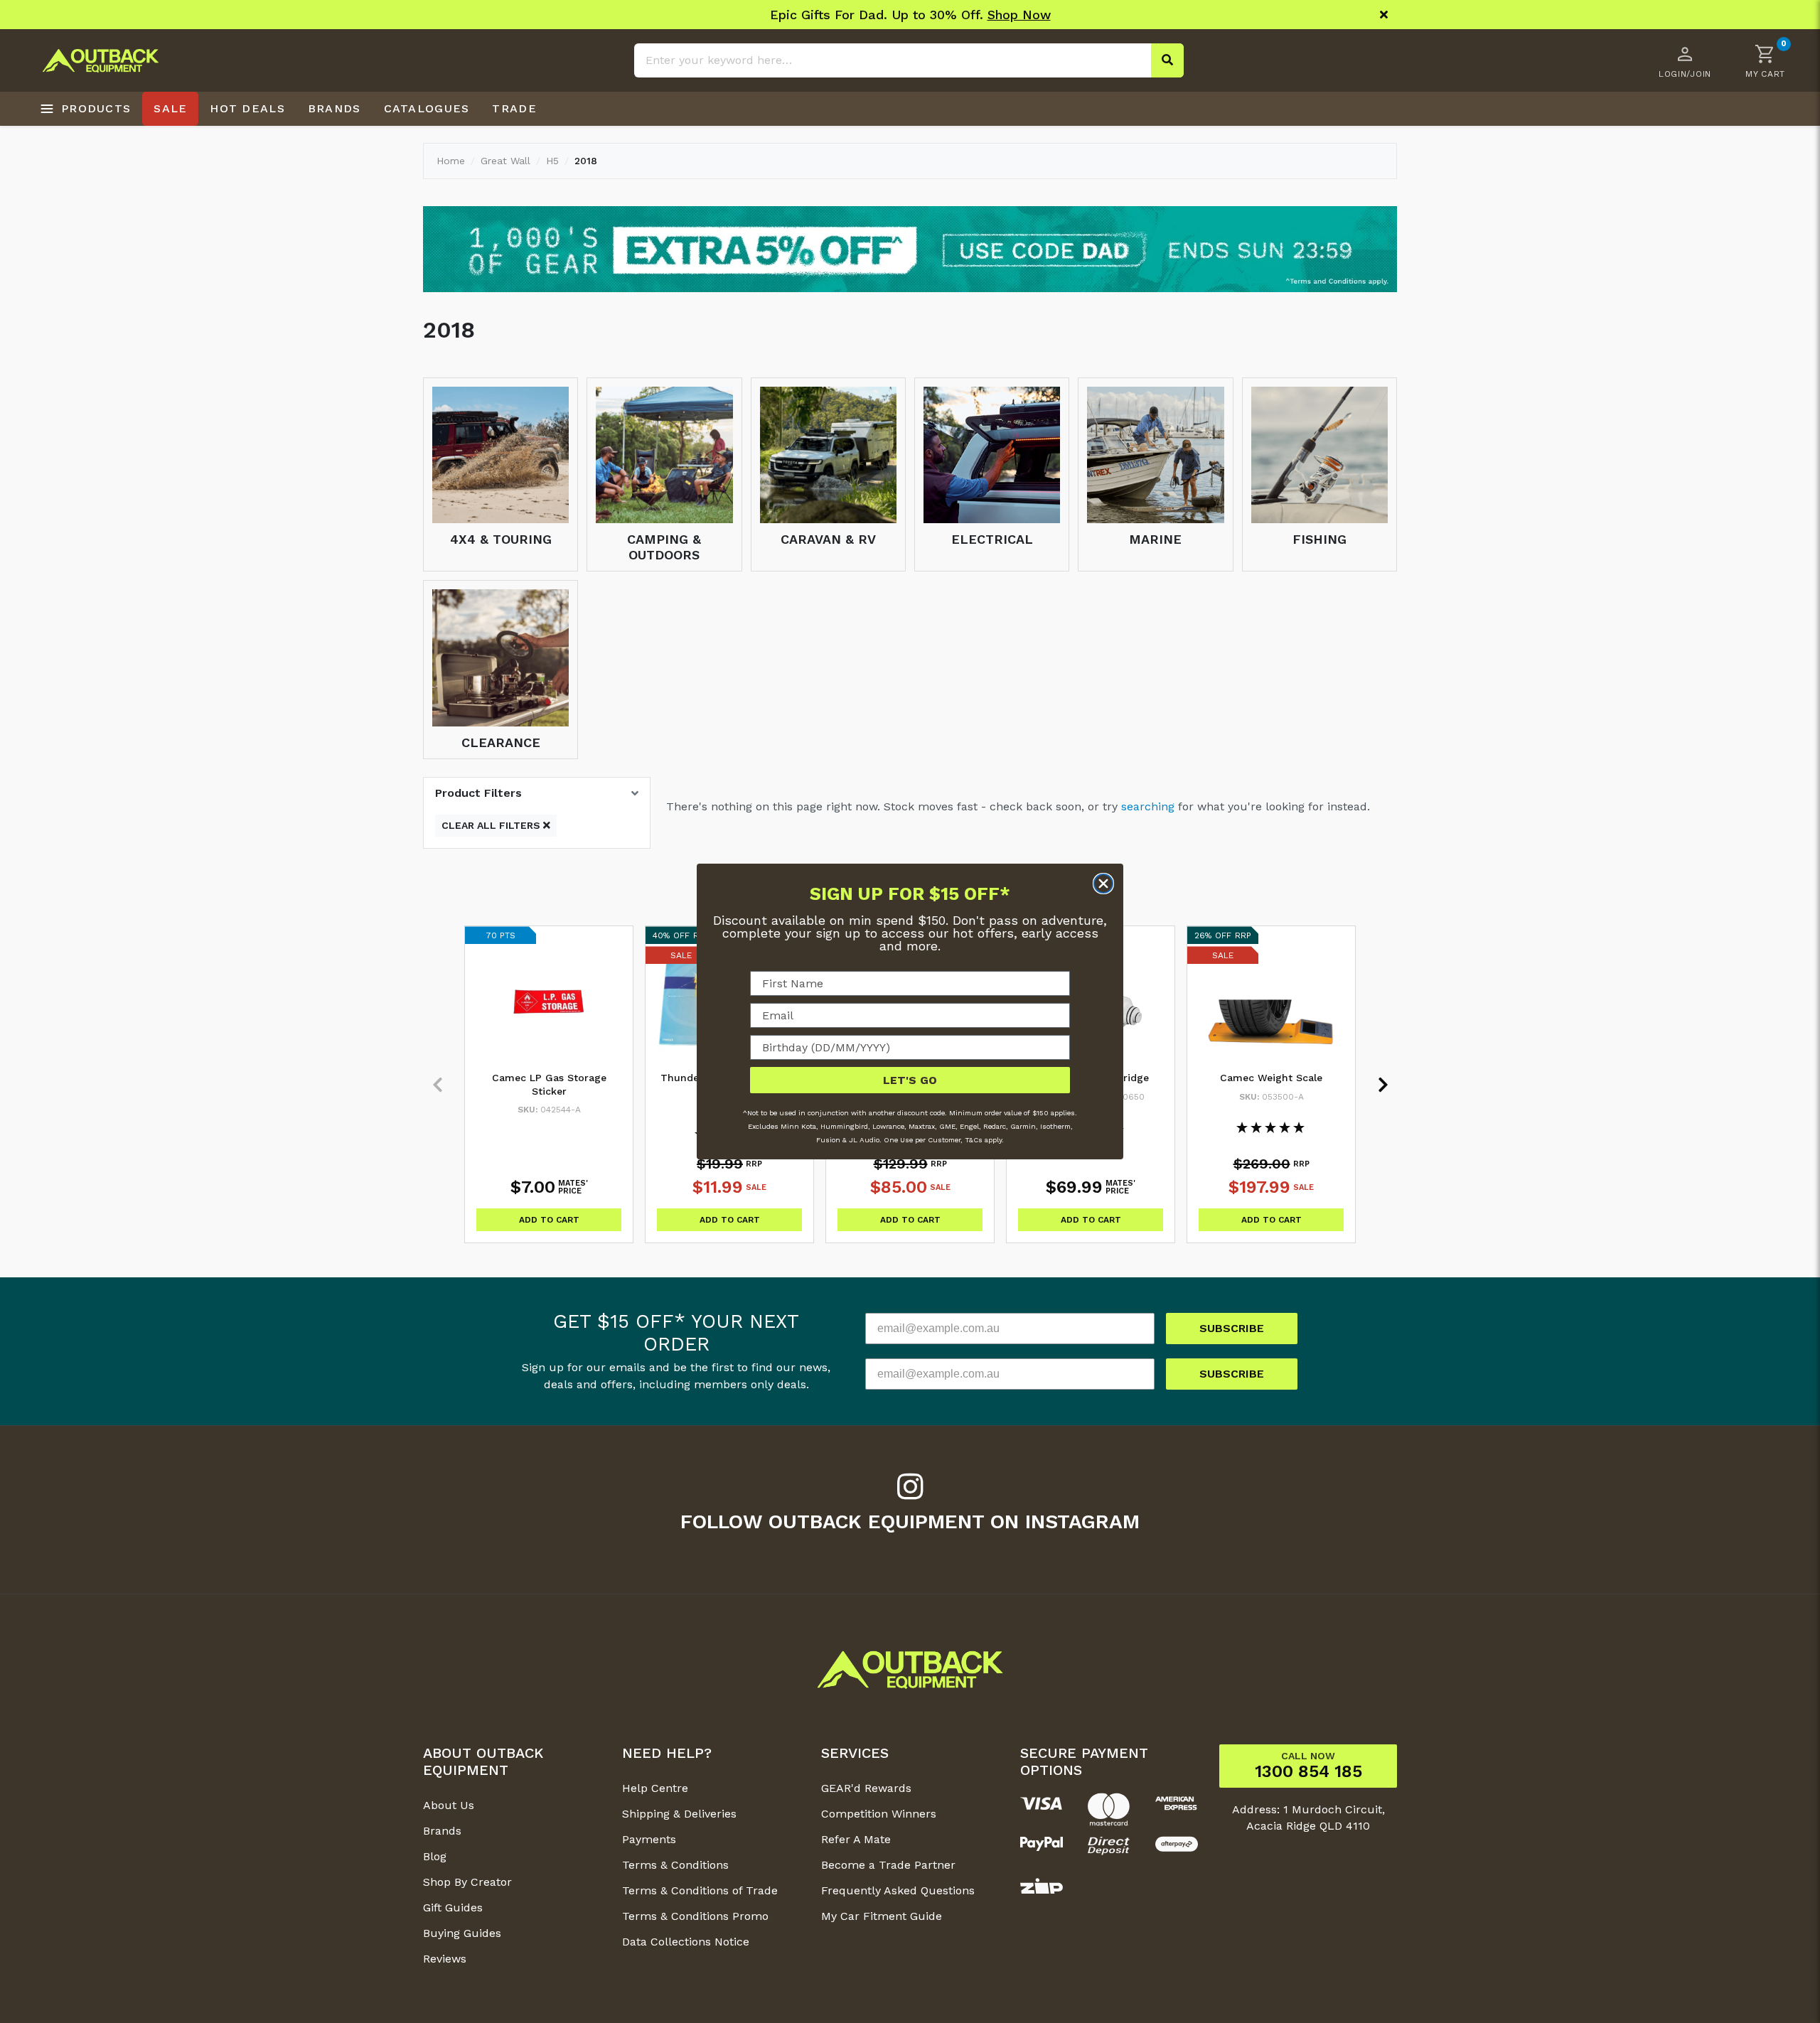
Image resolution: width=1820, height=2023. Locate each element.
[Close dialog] (1103, 884)
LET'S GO (910, 1080)
